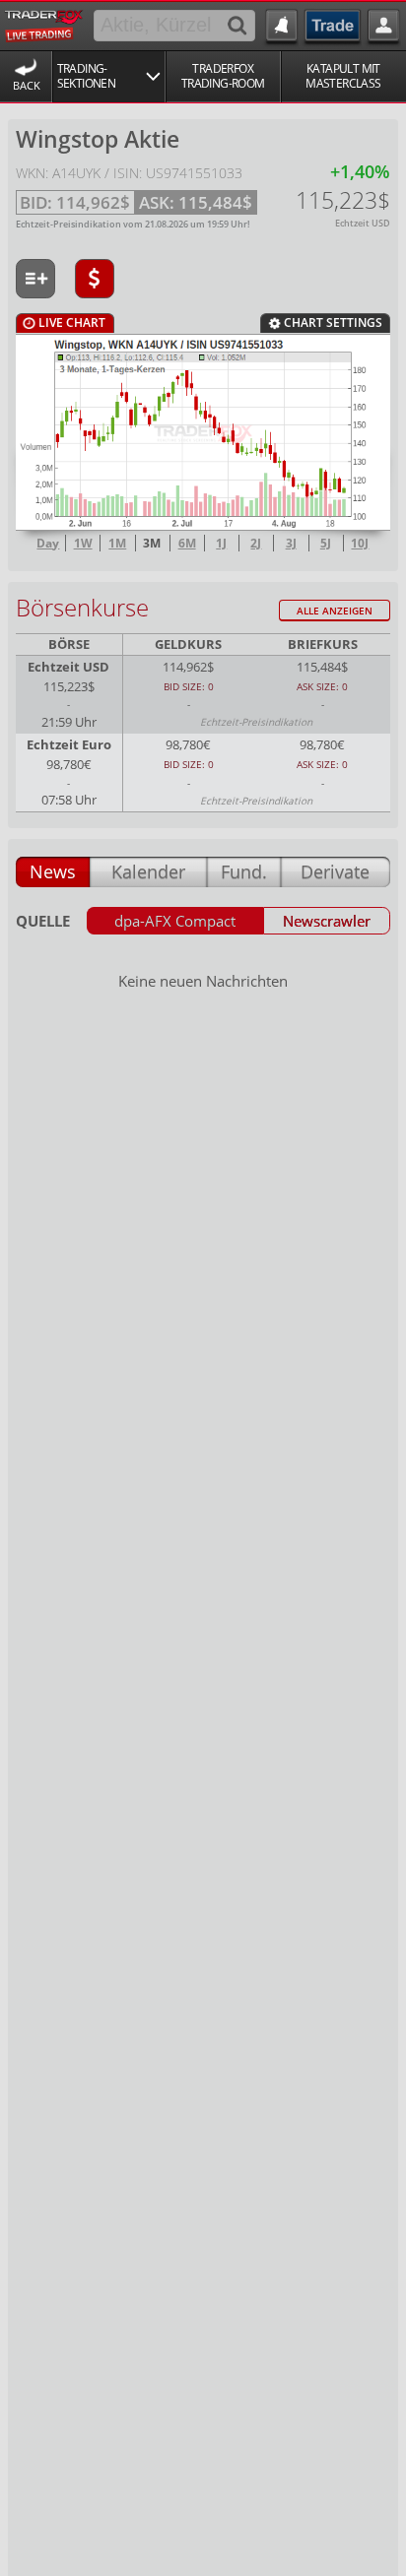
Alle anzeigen (335, 611)
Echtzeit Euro (69, 745)
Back (27, 85)
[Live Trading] (44, 24)
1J (221, 544)
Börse (69, 644)
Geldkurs (188, 644)
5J (326, 544)
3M (152, 544)
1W (83, 544)
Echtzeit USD (68, 667)
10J (360, 544)
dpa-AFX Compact (175, 921)
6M (187, 544)
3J (291, 544)
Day (48, 544)
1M (117, 544)
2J (256, 544)
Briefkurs (323, 644)
